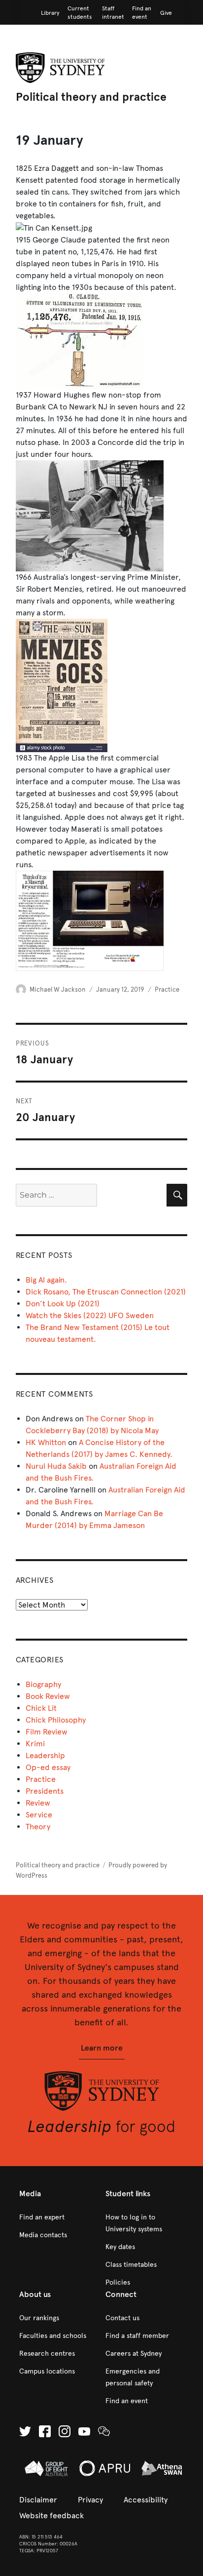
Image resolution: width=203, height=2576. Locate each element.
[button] (102, 2048)
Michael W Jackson (58, 990)
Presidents (45, 1791)
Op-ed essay (48, 1767)
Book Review (48, 1696)
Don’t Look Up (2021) (63, 1304)
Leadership (45, 1755)
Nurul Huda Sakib (56, 1466)
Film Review (47, 1732)
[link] (50, 13)
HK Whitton (46, 1442)
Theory (38, 1827)
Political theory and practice (91, 97)
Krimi (35, 1744)
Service (39, 1815)
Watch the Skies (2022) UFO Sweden (90, 1315)
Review (38, 1803)
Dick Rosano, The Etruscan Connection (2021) (106, 1292)
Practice (167, 990)
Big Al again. (46, 1280)
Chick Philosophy (56, 1720)
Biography (43, 1684)
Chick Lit (41, 1708)
